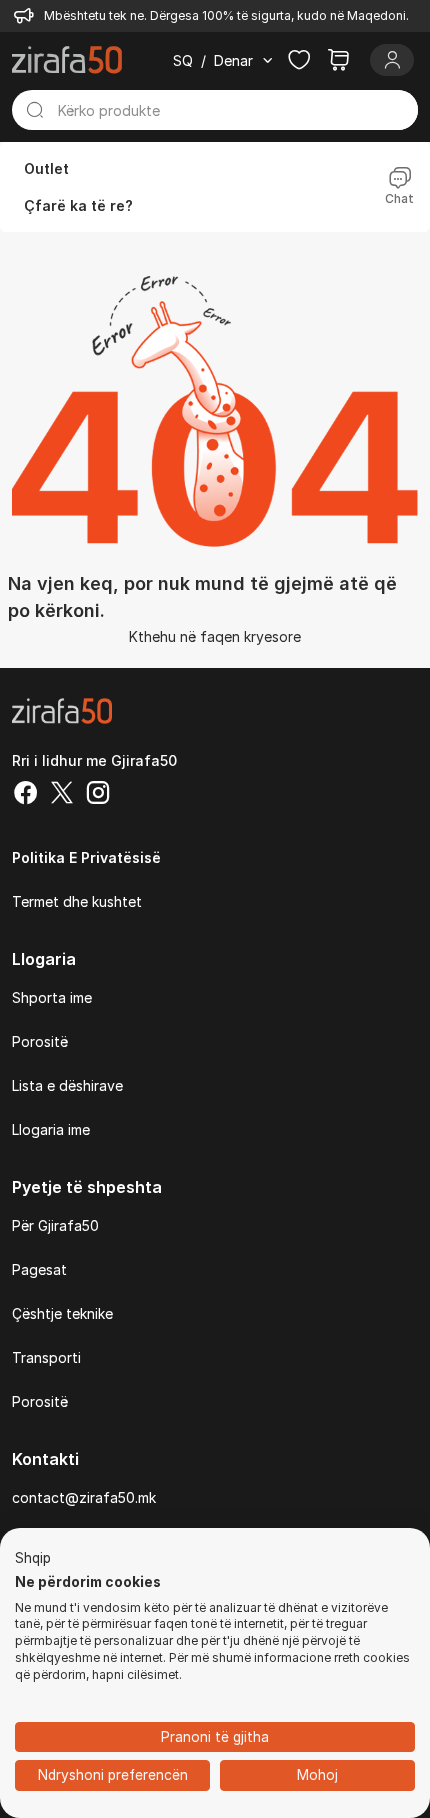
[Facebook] (26, 795)
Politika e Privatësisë (86, 857)
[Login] (392, 60)
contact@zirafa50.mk (84, 1497)
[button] (33, 1559)
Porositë (40, 1041)
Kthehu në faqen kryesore (215, 636)
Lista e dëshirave (67, 1085)
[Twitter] (62, 795)
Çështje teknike (62, 1313)
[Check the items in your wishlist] (299, 60)
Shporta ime (52, 997)
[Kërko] (35, 110)
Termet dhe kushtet (77, 901)
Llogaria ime (51, 1129)
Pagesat (39, 1269)
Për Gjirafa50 (55, 1225)
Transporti (46, 1357)
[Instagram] (98, 795)
